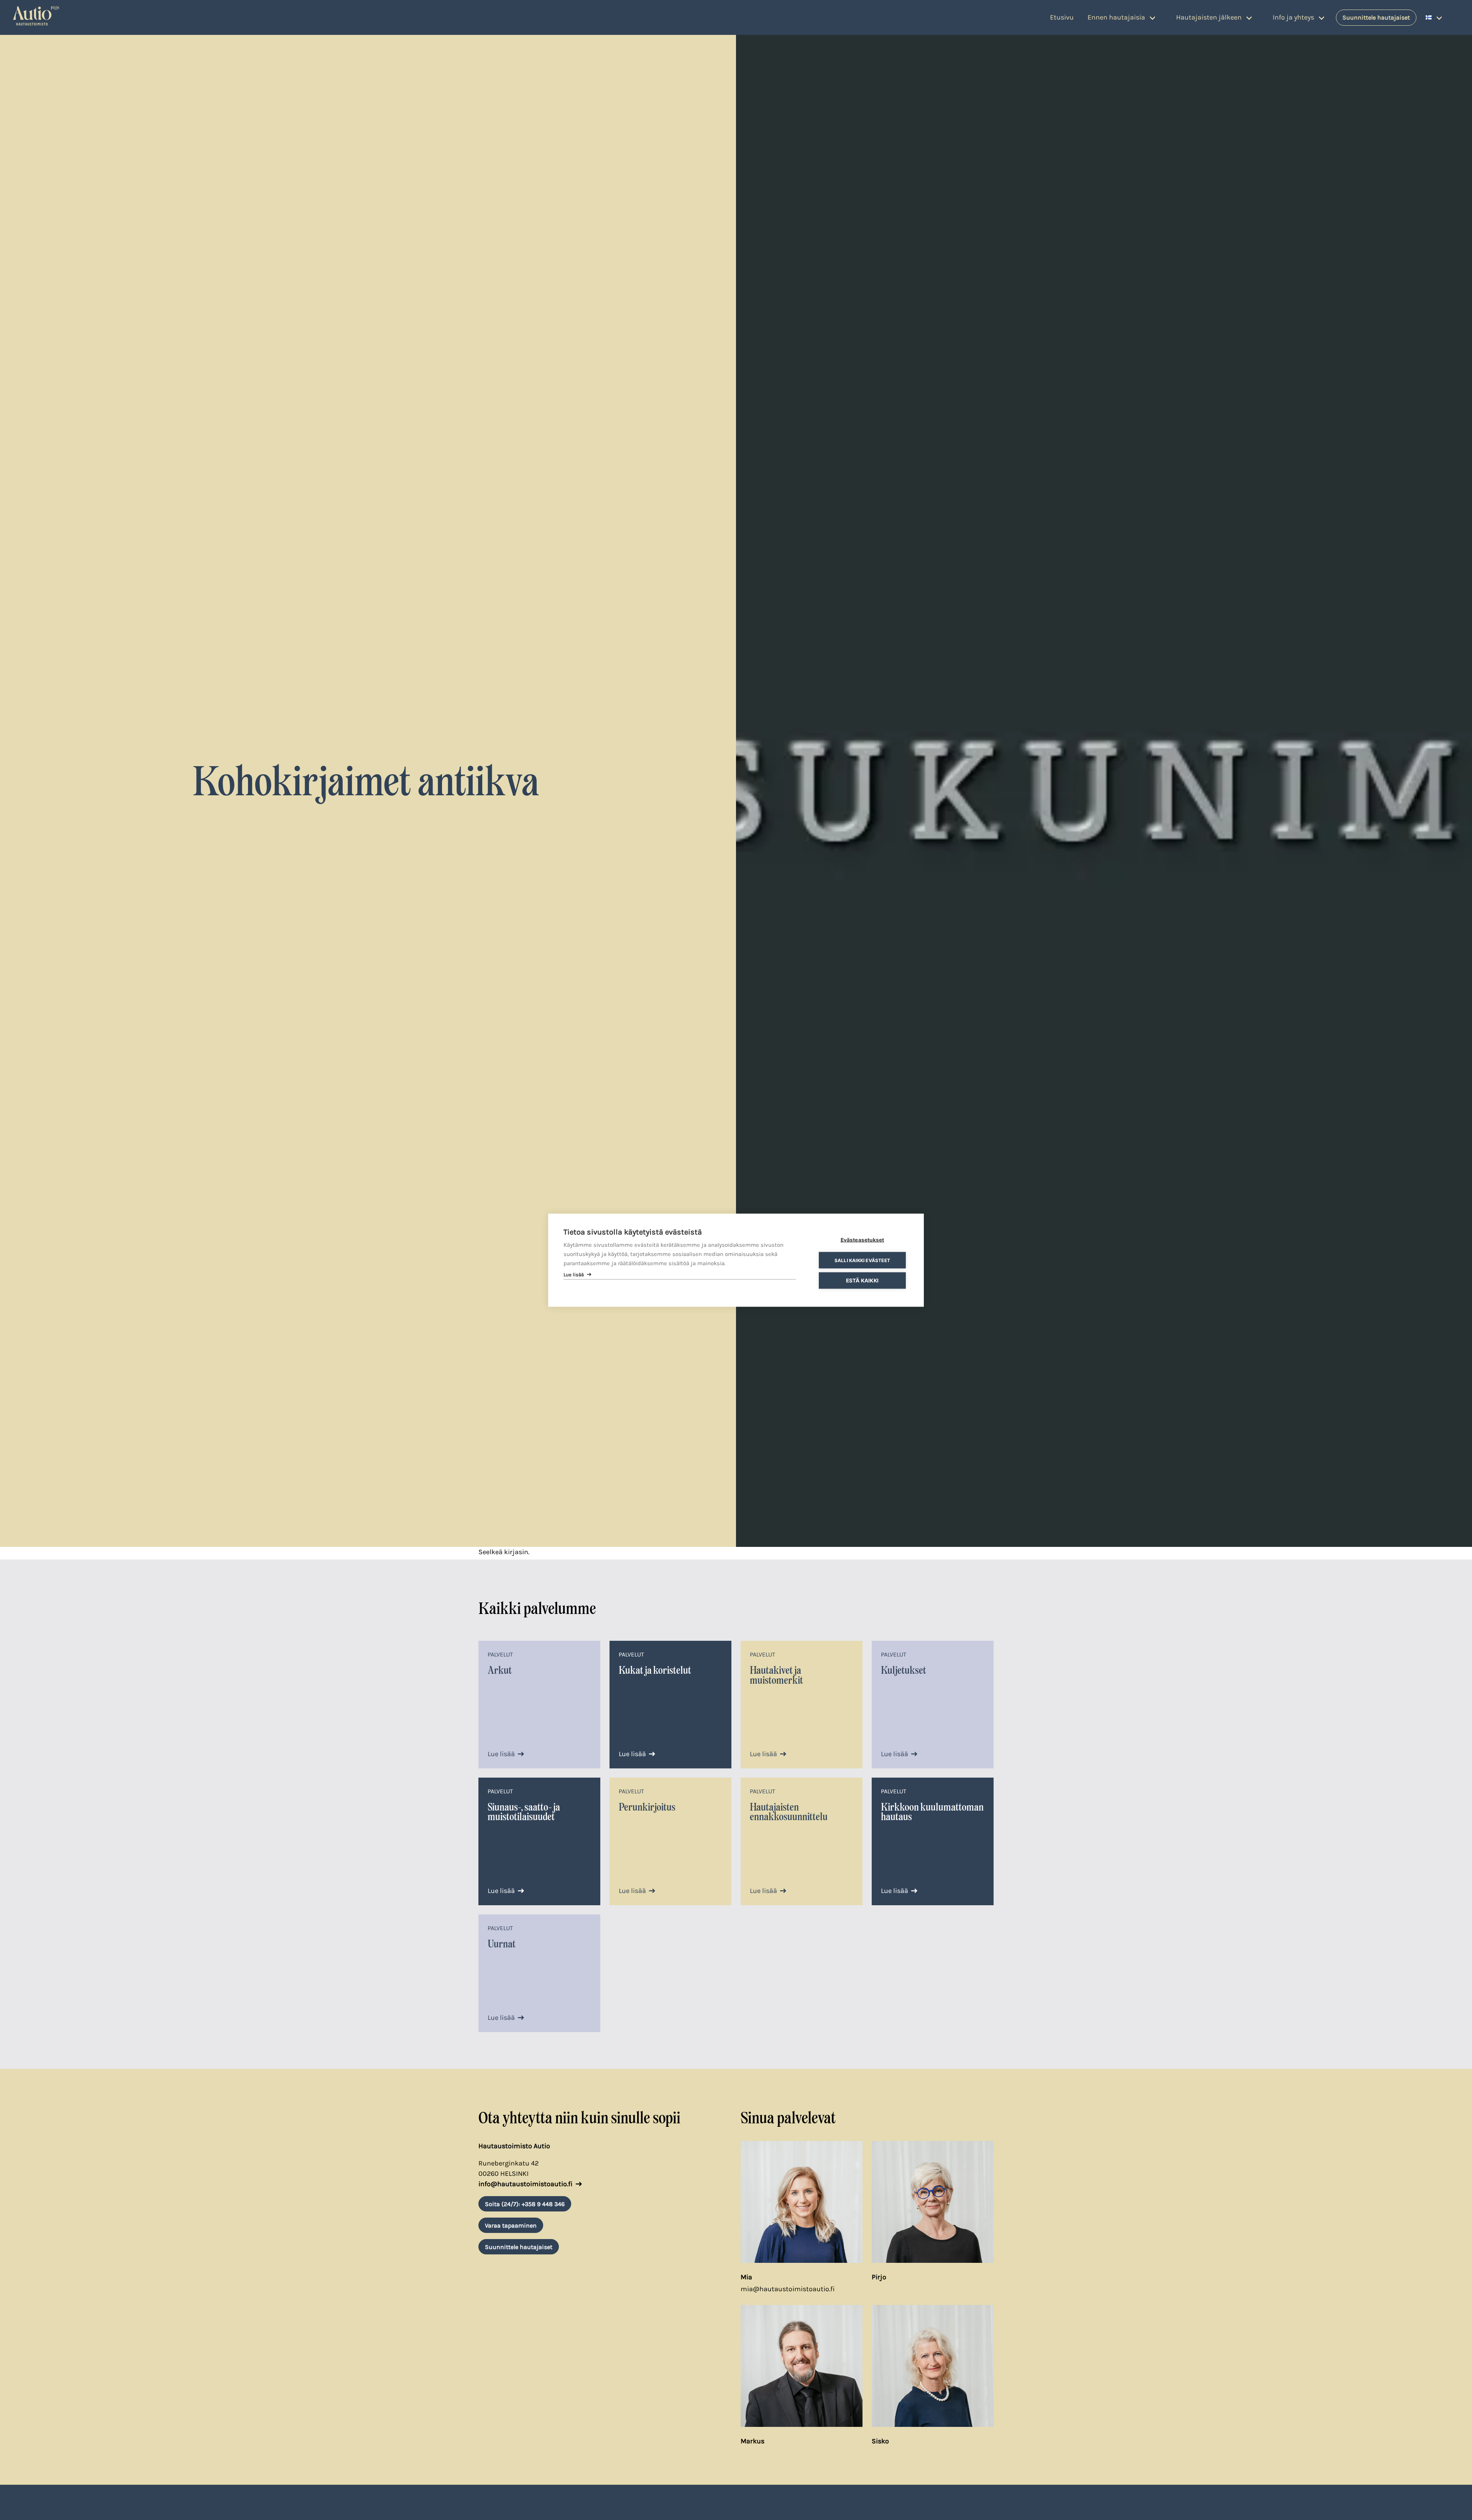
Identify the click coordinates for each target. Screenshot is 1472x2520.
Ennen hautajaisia (1116, 17)
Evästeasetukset (863, 1239)
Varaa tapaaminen (511, 2225)
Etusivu (1062, 17)
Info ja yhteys (1293, 17)
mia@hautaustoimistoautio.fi (788, 2289)
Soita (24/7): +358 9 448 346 (525, 2204)
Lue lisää (501, 1754)
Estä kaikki (862, 1280)
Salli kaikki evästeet (862, 1260)
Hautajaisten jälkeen (1209, 17)
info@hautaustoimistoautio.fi (526, 2184)
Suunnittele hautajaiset (1376, 17)
